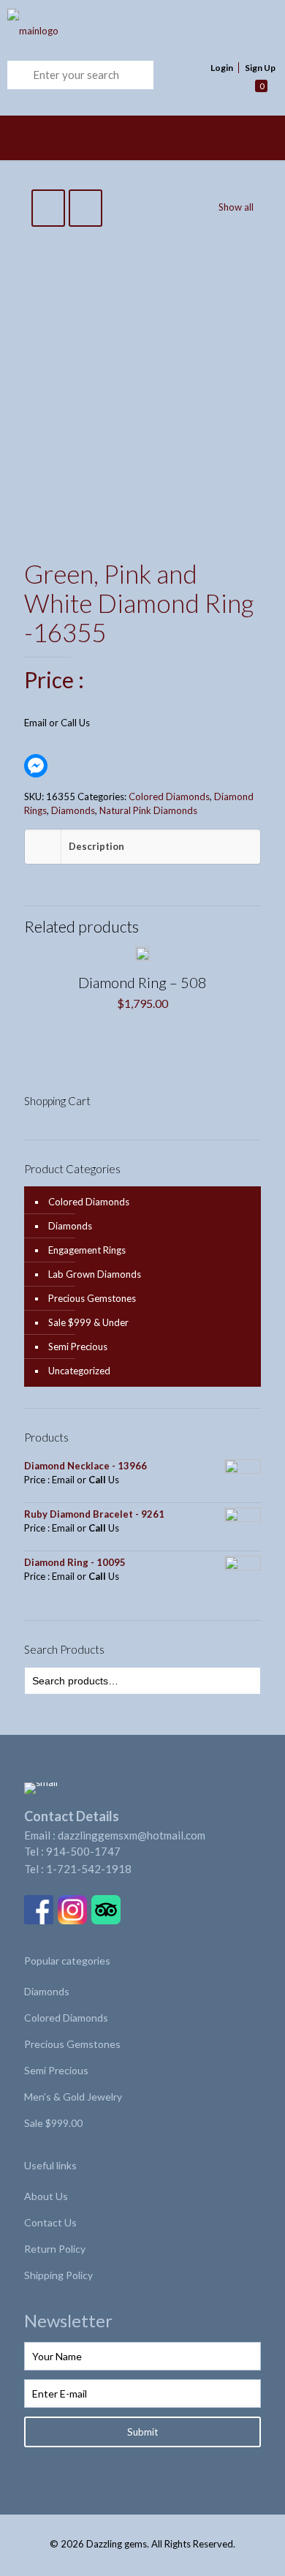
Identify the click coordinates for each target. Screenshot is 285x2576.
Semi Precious (78, 1347)
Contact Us (50, 2222)
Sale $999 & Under (88, 1322)
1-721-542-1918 (89, 1869)
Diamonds (73, 810)
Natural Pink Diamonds (148, 810)
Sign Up (260, 68)
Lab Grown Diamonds (95, 1274)
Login (222, 68)
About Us (46, 2196)
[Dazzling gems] (118, 30)
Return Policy (55, 2249)
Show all (236, 207)
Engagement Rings (87, 1250)
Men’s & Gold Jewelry (73, 2097)
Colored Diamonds (169, 796)
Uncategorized (79, 1371)
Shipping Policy (58, 2275)
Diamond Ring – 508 (142, 982)
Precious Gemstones (92, 1298)
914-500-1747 (83, 1851)
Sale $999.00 (53, 2123)
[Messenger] (36, 766)
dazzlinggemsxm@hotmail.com (132, 1835)
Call (69, 723)
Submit (142, 2432)
